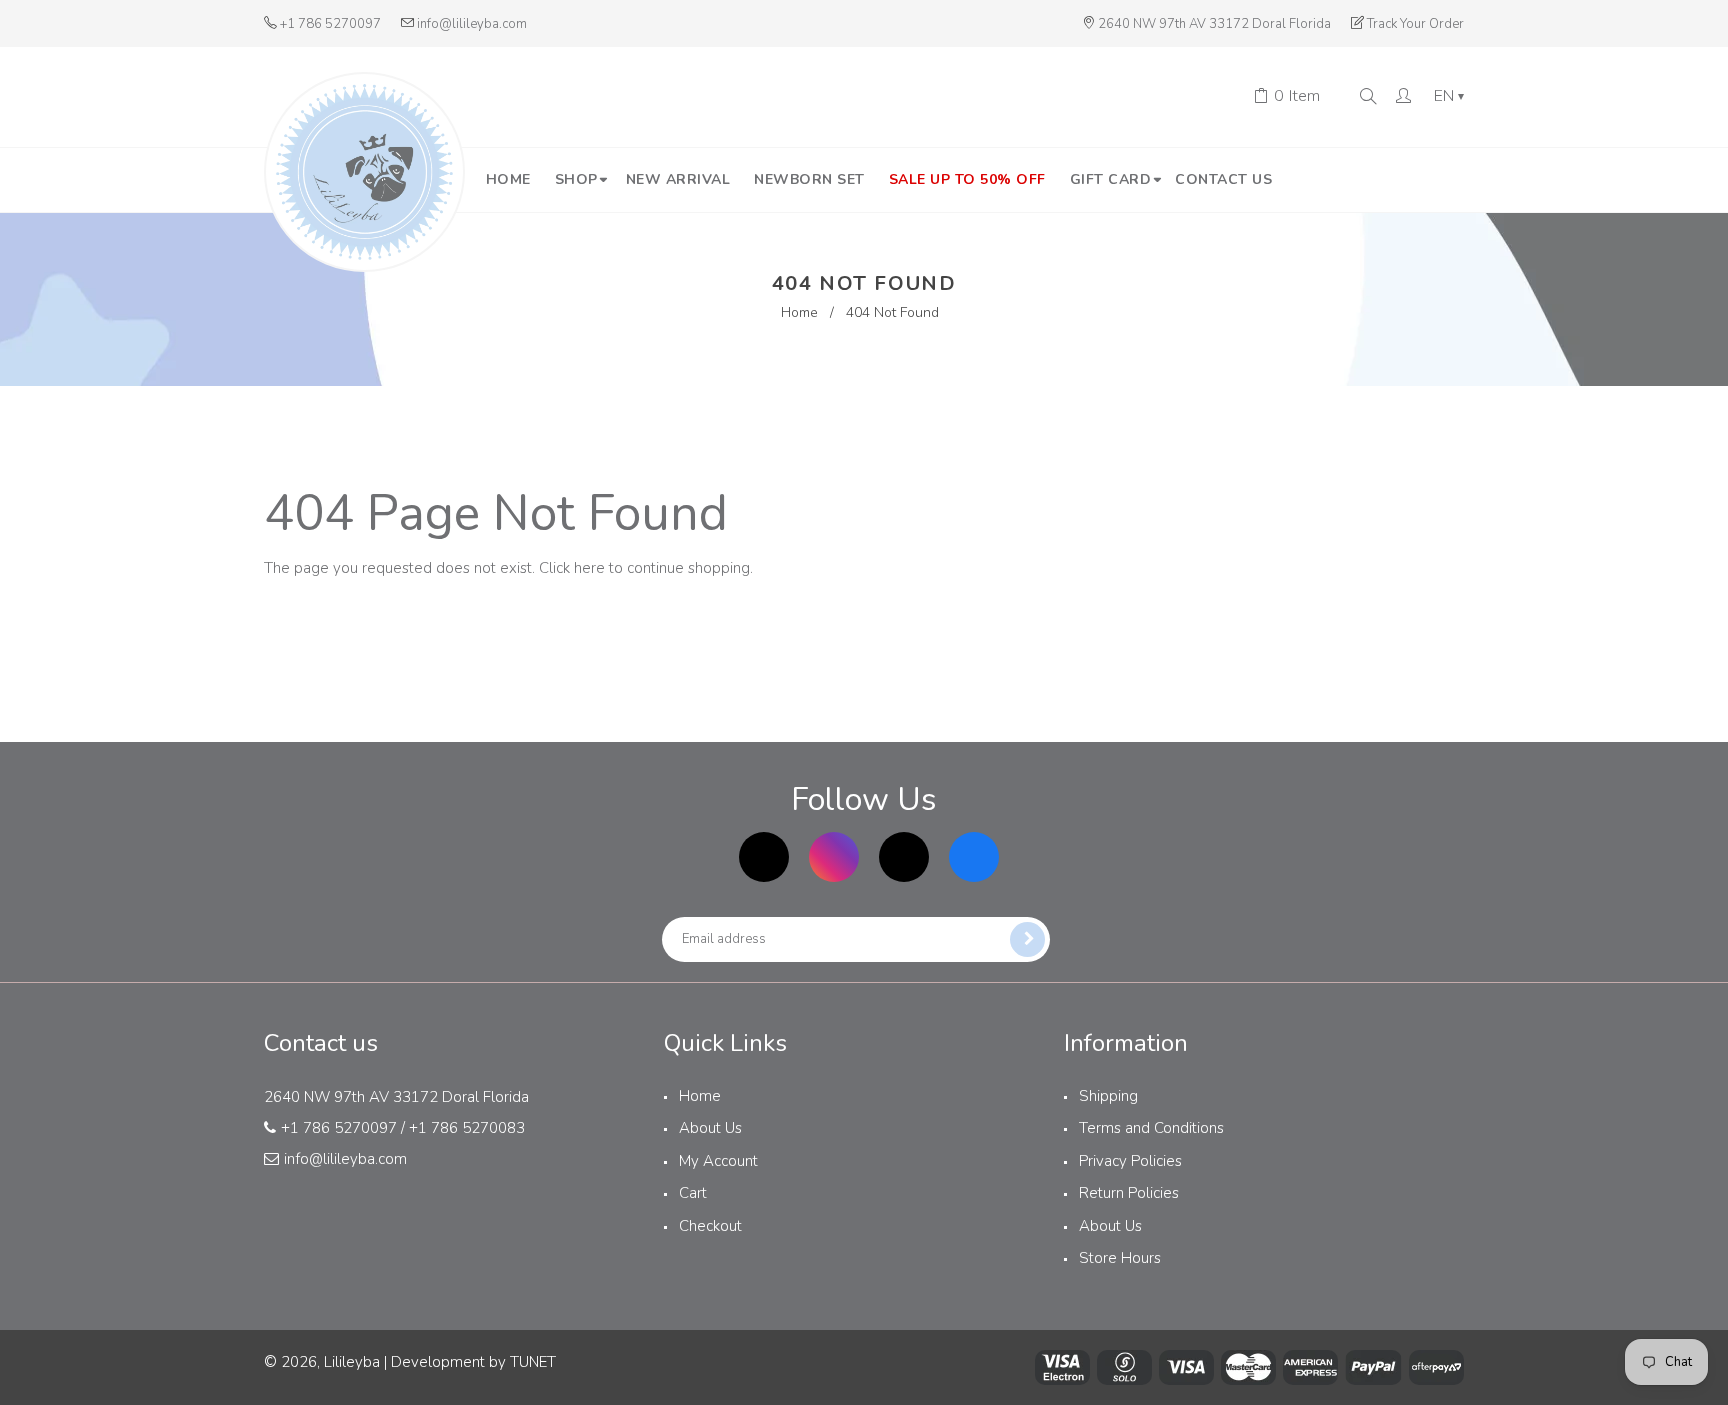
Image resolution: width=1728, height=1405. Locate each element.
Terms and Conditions (1151, 1128)
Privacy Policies (1130, 1161)
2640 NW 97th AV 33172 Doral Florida (1214, 24)
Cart (693, 1193)
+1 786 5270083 (467, 1128)
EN (1449, 97)
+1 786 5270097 (330, 24)
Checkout (710, 1226)
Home (799, 312)
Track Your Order (1415, 24)
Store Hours (1120, 1258)
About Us (710, 1128)
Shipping (1108, 1096)
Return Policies (1129, 1193)
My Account (718, 1161)
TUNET (533, 1362)
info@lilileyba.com (472, 24)
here (589, 568)
